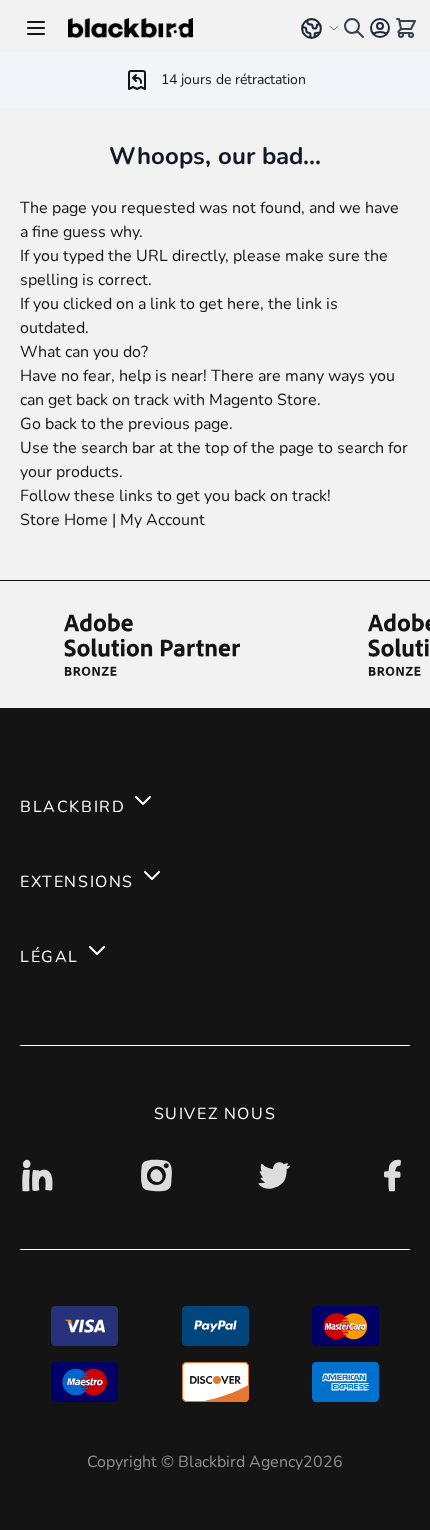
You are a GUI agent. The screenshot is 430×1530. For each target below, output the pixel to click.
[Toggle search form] (354, 28)
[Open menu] (36, 28)
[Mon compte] (380, 28)
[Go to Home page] (170, 28)
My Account (162, 520)
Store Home (64, 520)
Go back (48, 424)
